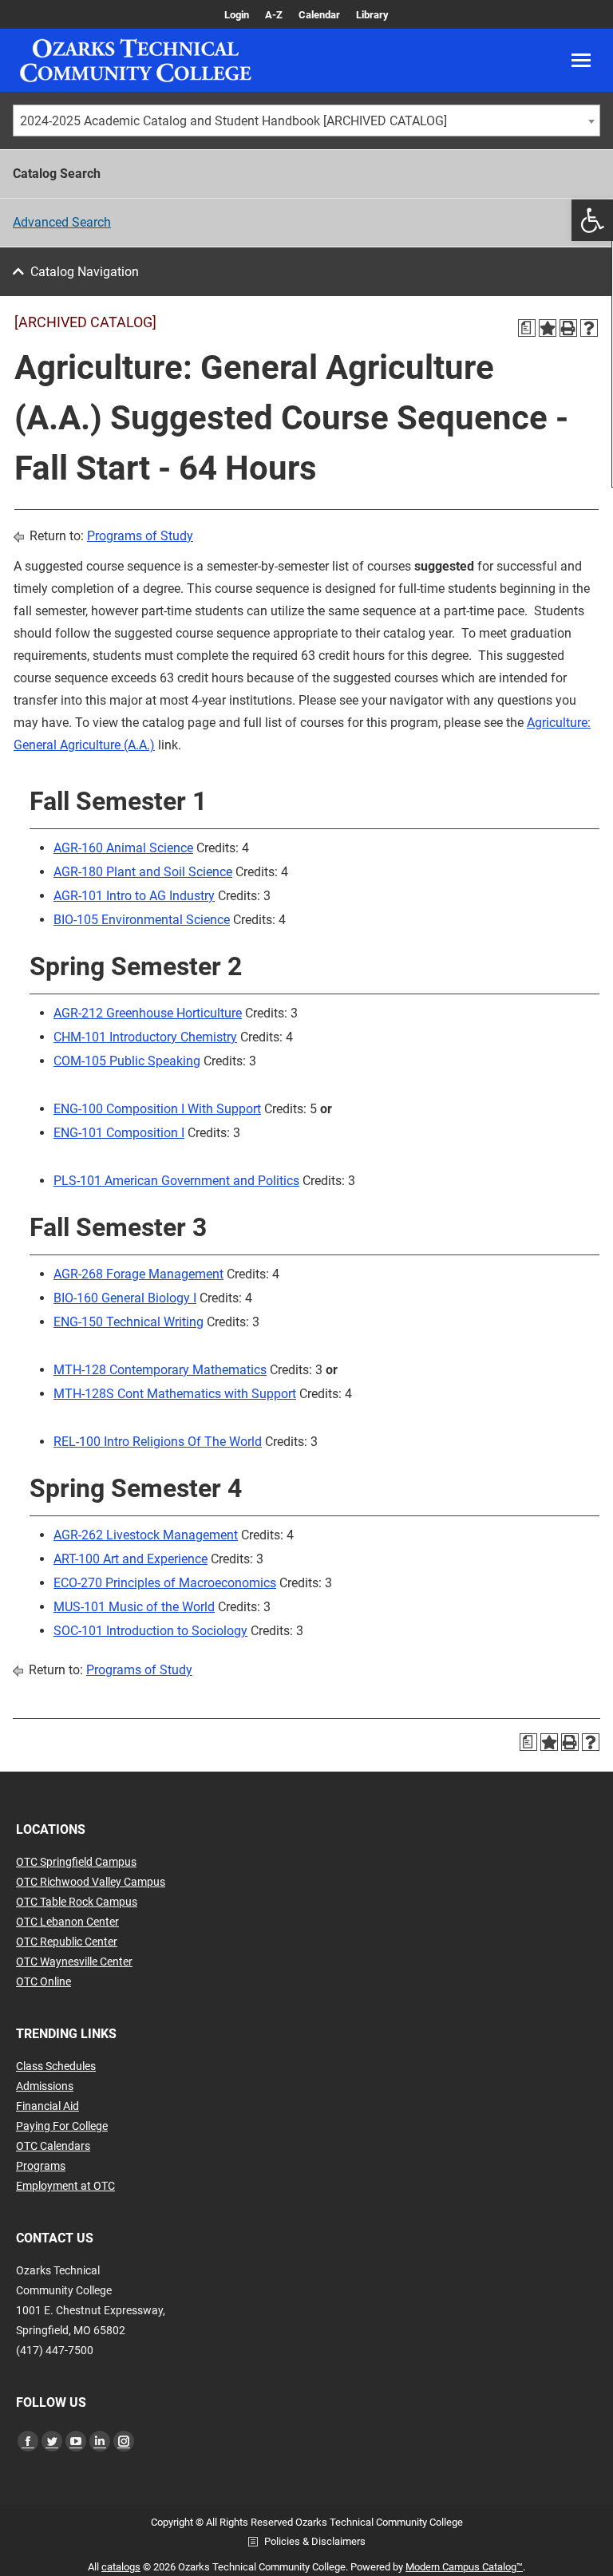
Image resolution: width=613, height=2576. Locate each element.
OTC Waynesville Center (74, 1962)
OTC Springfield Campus (76, 1862)
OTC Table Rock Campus (77, 1902)
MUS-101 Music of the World (134, 1607)
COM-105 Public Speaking (127, 1061)
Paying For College (62, 2126)
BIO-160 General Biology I (125, 1298)
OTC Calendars (53, 2146)
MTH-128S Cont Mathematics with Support (175, 1394)
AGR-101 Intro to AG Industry (134, 896)
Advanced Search (62, 222)
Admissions (45, 2086)
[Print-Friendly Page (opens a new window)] (568, 328)
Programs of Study (140, 536)
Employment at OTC (65, 2186)
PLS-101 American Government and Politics (176, 1181)
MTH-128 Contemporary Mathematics (160, 1370)
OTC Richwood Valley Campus (91, 1882)
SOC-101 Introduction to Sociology (150, 1631)
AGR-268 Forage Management (138, 1274)
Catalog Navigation (85, 272)
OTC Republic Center (67, 1942)
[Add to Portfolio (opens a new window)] (548, 328)
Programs (41, 2166)
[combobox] (306, 121)
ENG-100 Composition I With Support (157, 1109)
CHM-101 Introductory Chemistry (145, 1037)
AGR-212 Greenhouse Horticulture (148, 1013)
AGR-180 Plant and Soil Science (143, 872)
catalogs (121, 2567)
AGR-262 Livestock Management (146, 1535)
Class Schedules (56, 2066)
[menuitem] (237, 15)
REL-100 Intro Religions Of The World (158, 1442)
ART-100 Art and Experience (131, 1559)
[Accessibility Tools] (592, 220)
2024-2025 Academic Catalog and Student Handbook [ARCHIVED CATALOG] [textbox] (233, 121)
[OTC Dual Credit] (136, 60)
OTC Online (44, 1981)
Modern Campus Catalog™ (464, 2567)
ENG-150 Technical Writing (129, 1322)
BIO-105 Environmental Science (142, 920)
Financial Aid (47, 2106)
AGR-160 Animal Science (123, 848)
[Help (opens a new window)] (589, 328)
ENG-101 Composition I (119, 1133)
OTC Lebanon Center (67, 1922)
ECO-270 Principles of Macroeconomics (165, 1583)
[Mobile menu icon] (581, 60)
